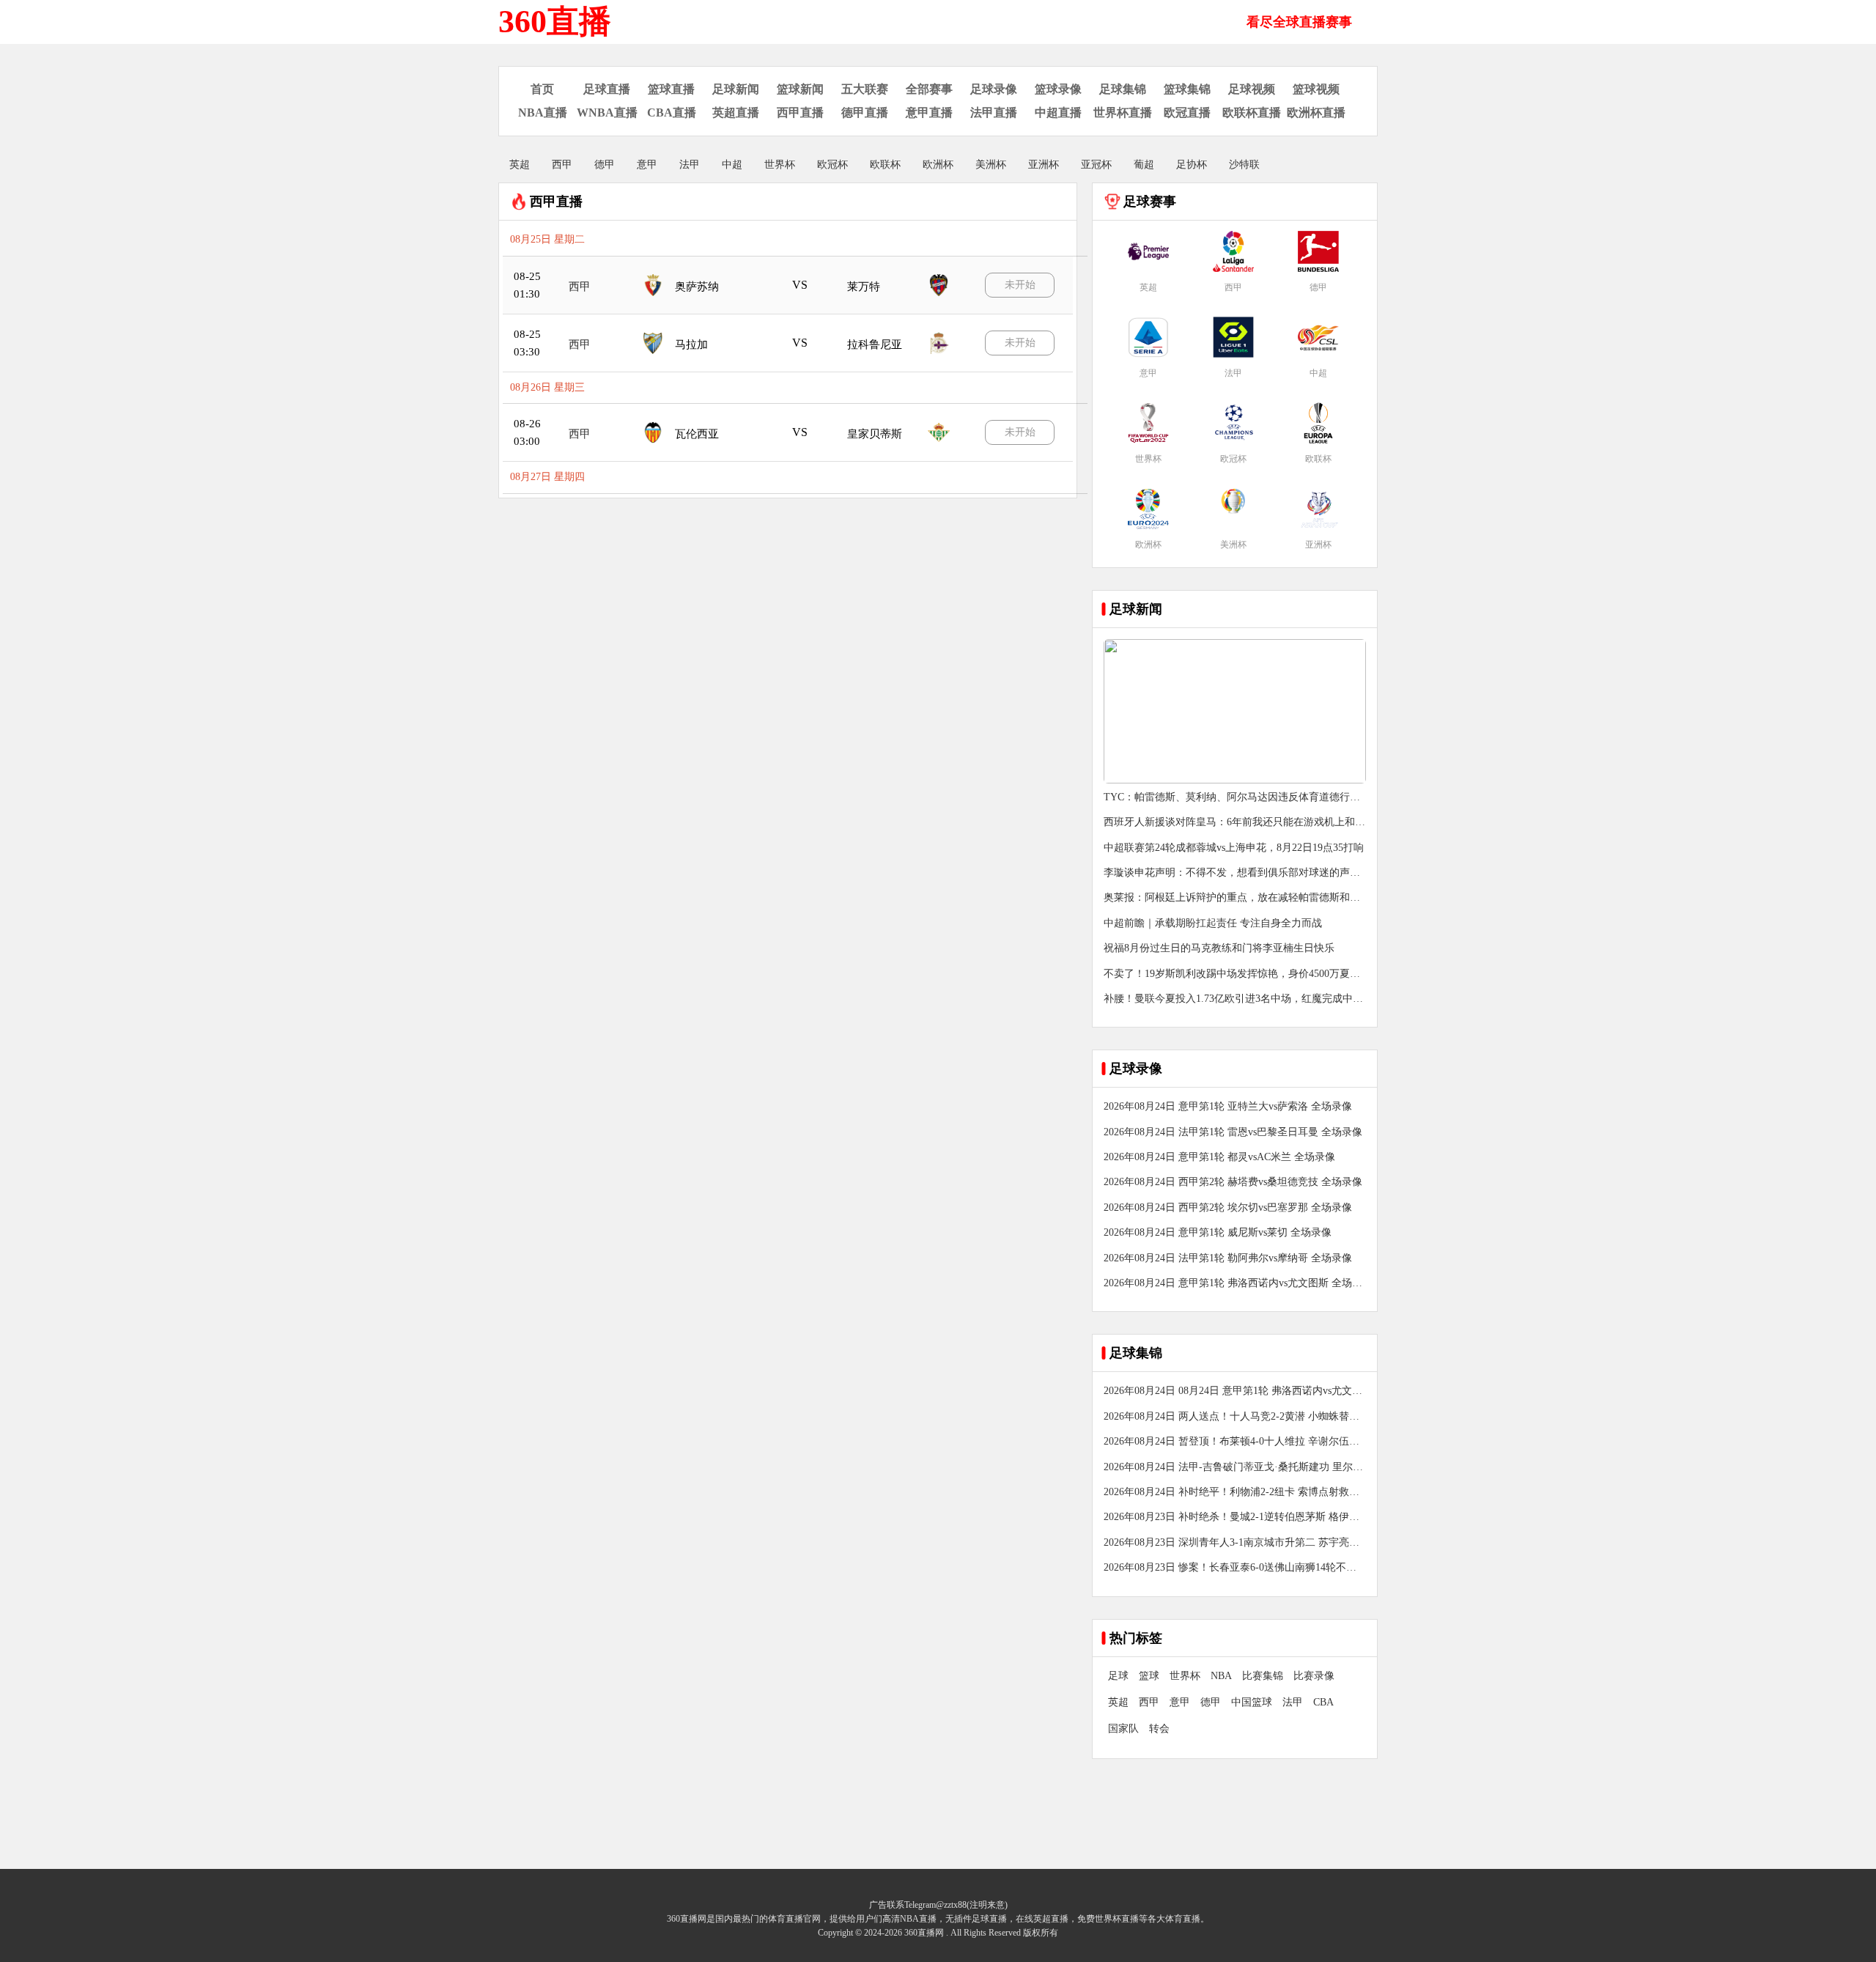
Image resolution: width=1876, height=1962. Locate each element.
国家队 (1123, 1729)
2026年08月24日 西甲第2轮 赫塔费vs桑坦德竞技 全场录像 (1233, 1182)
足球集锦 (1123, 89)
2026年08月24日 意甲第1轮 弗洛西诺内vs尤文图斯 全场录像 (1233, 1284)
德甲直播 (865, 113)
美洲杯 (991, 165)
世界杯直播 (1123, 113)
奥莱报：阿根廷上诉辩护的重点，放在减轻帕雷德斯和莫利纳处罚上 (1232, 899)
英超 (520, 165)
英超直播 (736, 113)
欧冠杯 (832, 165)
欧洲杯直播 (1316, 113)
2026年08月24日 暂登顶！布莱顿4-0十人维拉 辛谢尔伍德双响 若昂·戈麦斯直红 (1231, 1443)
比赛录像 (1314, 1676)
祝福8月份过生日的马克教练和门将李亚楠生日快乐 (1219, 948)
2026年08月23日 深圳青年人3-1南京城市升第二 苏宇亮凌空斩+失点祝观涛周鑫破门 (1231, 1544)
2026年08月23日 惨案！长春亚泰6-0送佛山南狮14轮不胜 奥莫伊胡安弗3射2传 (1230, 1569)
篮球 (1149, 1676)
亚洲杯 (1044, 165)
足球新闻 (736, 89)
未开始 (1020, 285)
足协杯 (1192, 165)
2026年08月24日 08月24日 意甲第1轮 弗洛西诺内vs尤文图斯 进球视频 (1233, 1392)
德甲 (605, 165)
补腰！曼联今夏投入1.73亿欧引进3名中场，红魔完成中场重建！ (1233, 1000)
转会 (1159, 1729)
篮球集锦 (1187, 89)
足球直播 (607, 89)
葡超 (1144, 165)
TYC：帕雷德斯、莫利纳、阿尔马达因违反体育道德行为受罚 (1232, 799)
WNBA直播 (607, 113)
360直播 (555, 22)
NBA (1221, 1676)
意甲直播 (929, 113)
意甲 (647, 165)
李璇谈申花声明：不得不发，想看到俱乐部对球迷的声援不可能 (1232, 874)
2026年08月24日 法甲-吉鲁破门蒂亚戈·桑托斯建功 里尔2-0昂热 (1233, 1468)
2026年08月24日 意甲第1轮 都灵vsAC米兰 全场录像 (1219, 1157)
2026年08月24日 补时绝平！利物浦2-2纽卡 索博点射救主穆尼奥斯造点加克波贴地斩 (1231, 1493)
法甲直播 (994, 113)
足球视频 (1252, 89)
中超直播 (1058, 113)
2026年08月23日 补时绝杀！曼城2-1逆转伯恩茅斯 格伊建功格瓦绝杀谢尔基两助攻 (1231, 1518)
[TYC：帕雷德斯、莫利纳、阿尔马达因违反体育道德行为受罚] (1235, 780)
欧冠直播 (1187, 113)
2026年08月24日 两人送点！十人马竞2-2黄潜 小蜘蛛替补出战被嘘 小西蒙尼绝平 (1231, 1418)
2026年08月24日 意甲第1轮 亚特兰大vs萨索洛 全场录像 (1228, 1106)
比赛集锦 (1263, 1676)
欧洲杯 (938, 165)
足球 (1118, 1676)
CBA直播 (672, 113)
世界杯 (780, 165)
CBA (1323, 1702)
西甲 (562, 165)
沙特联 (1244, 165)
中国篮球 (1252, 1702)
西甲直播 (800, 113)
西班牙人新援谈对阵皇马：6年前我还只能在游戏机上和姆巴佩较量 (1234, 823)
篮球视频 (1316, 89)
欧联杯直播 (1252, 113)
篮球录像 (1058, 89)
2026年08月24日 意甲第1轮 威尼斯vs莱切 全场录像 (1218, 1232)
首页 (542, 89)
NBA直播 (543, 113)
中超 (732, 165)
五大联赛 (865, 89)
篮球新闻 (800, 89)
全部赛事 (929, 89)
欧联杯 (885, 165)
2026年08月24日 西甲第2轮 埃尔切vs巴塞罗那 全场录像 (1228, 1207)
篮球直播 (671, 89)
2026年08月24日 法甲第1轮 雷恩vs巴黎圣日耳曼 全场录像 (1233, 1132)
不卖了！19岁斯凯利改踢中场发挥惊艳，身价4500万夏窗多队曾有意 (1232, 975)
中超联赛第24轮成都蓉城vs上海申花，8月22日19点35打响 (1234, 848)
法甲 (690, 165)
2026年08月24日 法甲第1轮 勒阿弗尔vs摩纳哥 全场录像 (1228, 1258)
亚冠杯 (1096, 165)
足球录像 (994, 89)
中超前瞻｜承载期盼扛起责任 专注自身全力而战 (1213, 923)
